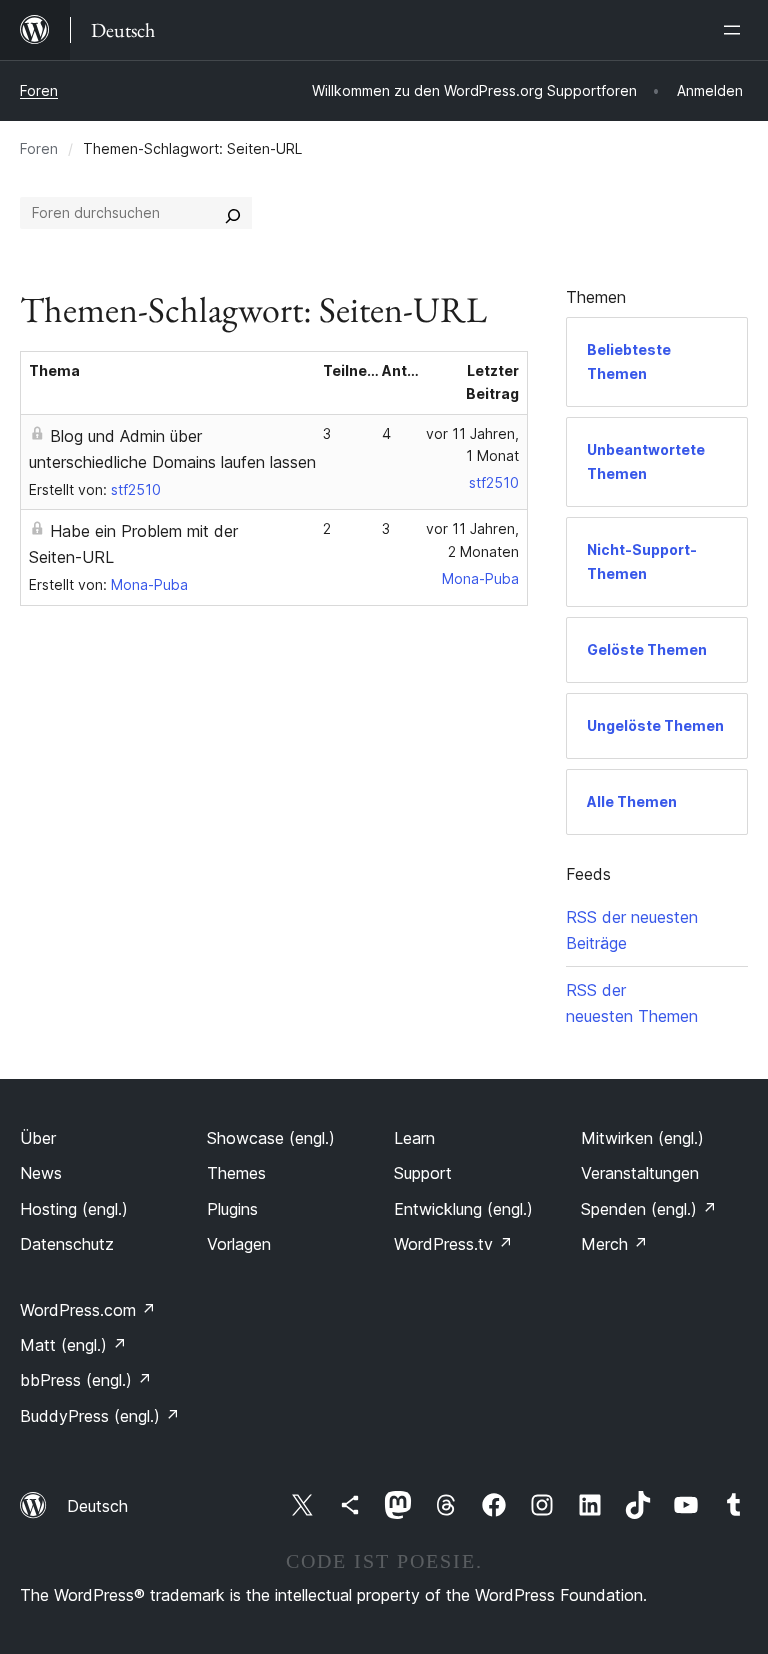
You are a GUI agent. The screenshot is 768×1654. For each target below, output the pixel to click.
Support (423, 1173)
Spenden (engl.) (649, 1209)
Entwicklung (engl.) (463, 1209)
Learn (414, 1138)
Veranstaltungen (640, 1173)
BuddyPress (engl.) (100, 1416)
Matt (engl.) (73, 1345)
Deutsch (97, 1506)
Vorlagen (239, 1244)
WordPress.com (88, 1310)
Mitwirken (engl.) (642, 1138)
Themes (236, 1173)
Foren (39, 90)
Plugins (232, 1209)
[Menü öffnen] (736, 30)
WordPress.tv (453, 1244)
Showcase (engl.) (271, 1138)
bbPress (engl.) (86, 1380)
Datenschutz (67, 1244)
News (41, 1173)
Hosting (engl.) (74, 1209)
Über (38, 1138)
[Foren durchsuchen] (233, 213)
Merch (614, 1244)
